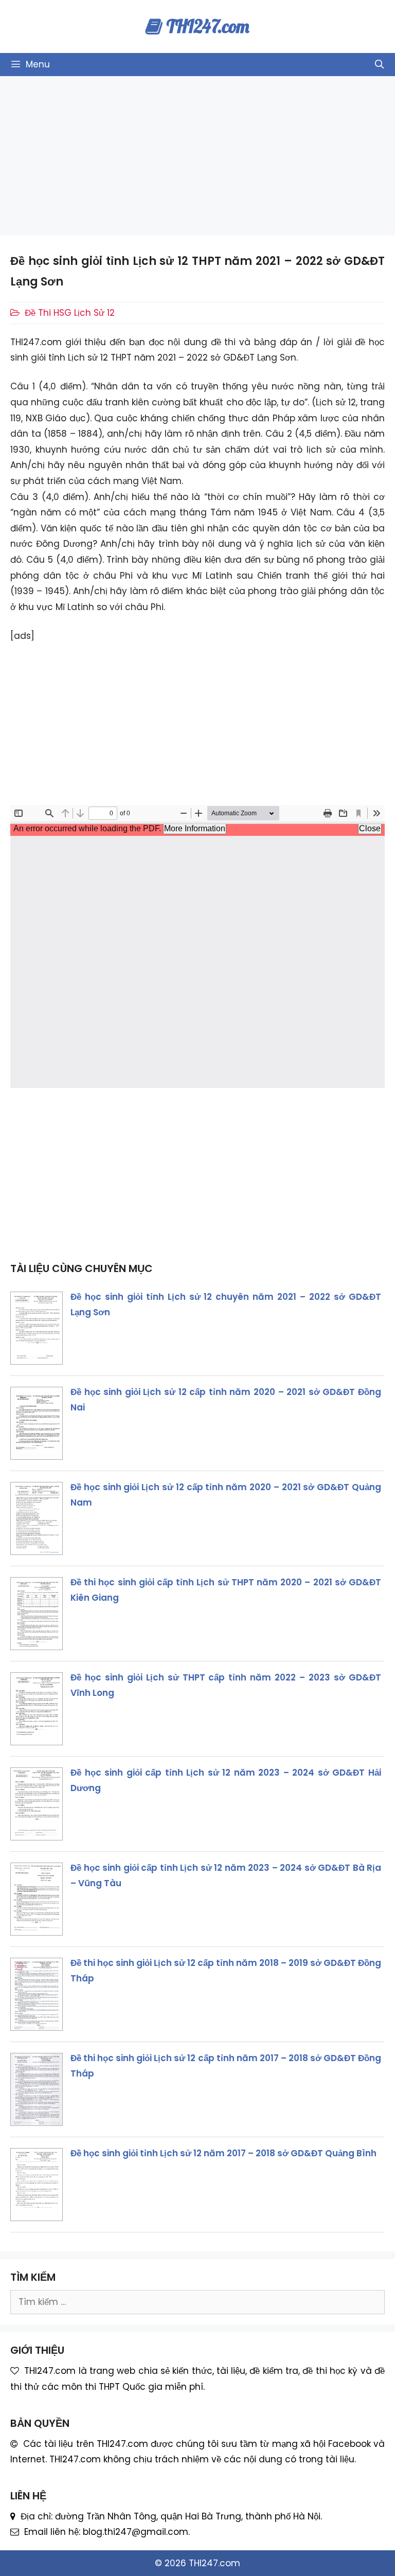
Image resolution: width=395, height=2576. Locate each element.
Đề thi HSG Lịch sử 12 (70, 313)
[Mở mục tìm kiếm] (379, 65)
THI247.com (208, 26)
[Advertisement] (197, 156)
